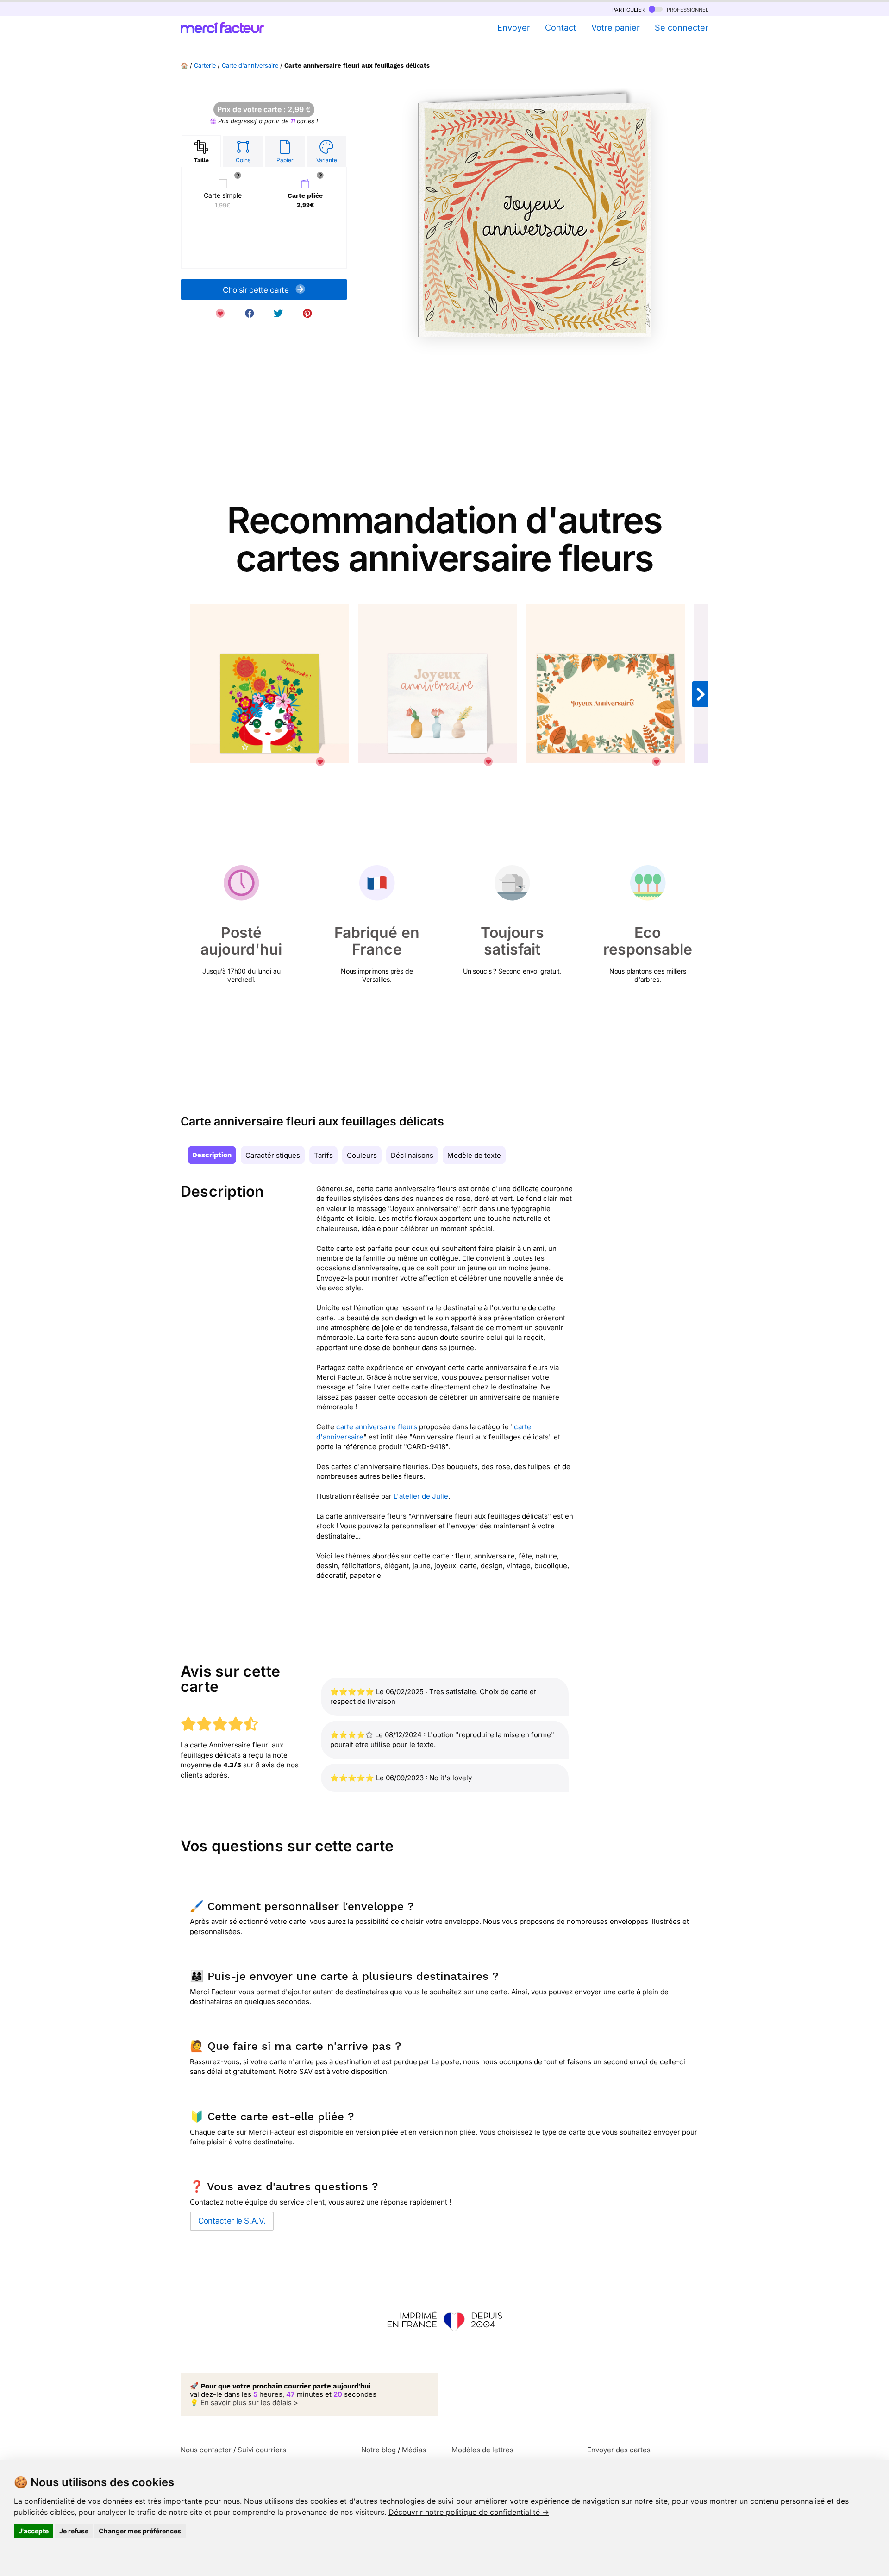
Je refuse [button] (74, 2531)
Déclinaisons (412, 1155)
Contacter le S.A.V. (232, 2221)
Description (212, 1155)
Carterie (205, 66)
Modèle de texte (474, 1155)
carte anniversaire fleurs (377, 1427)
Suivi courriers (262, 2450)
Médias (414, 2450)
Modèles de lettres (482, 2450)
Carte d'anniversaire (250, 66)
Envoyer (513, 28)
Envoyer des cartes (619, 2450)
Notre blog (379, 2450)
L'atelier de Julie (421, 1496)
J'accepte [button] (34, 2531)
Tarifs (323, 1155)
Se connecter (682, 28)
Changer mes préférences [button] (140, 2531)
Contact (560, 28)
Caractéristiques (273, 1155)
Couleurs (362, 1155)
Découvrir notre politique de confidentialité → (469, 2512)
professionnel (687, 9)
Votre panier (615, 28)
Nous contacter (206, 2450)
